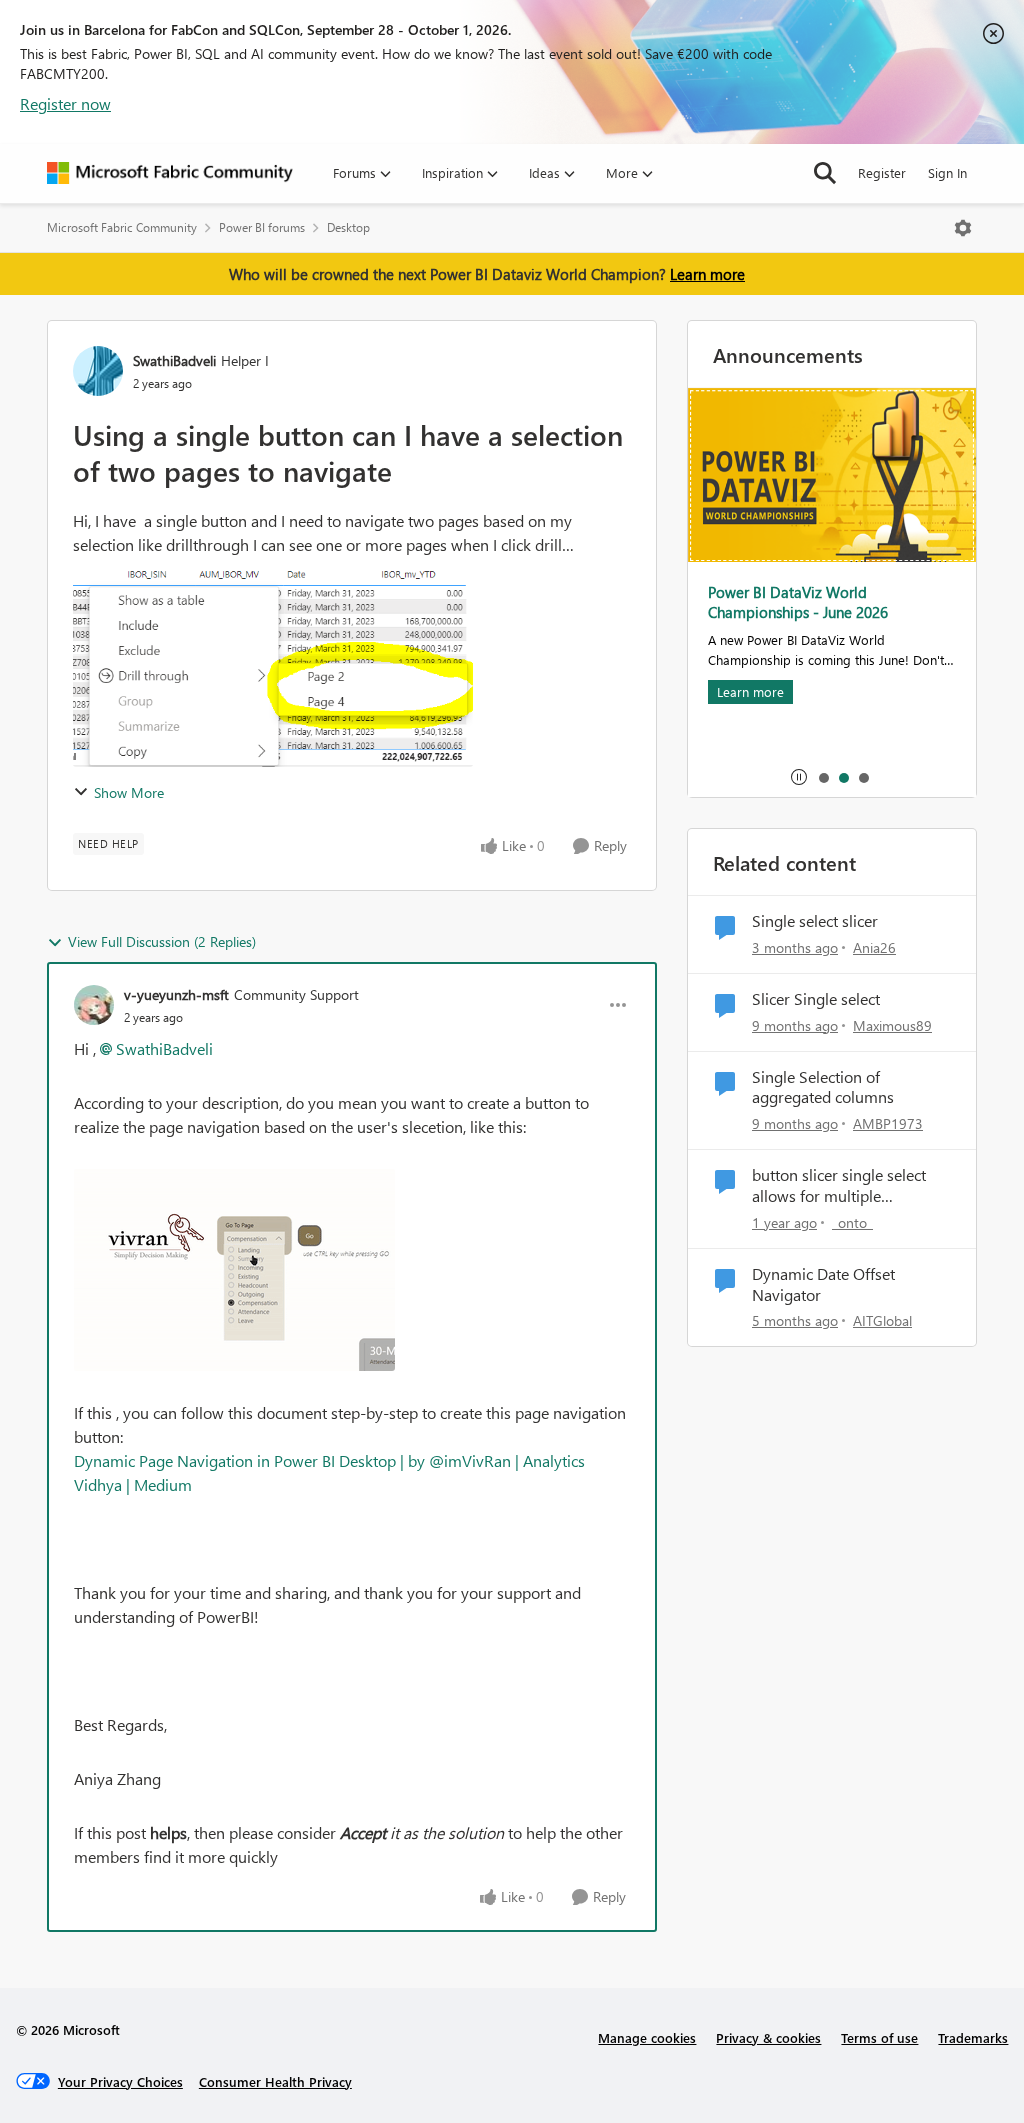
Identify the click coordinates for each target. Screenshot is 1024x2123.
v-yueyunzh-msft (176, 994)
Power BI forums (262, 227)
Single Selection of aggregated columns (823, 1087)
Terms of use (879, 2037)
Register (882, 172)
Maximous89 (892, 1025)
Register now (65, 103)
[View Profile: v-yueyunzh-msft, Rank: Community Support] (94, 1005)
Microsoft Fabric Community (122, 227)
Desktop (348, 227)
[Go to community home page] (170, 173)
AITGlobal (882, 1320)
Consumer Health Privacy (275, 2081)
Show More (129, 792)
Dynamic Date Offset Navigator (823, 1284)
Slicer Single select (816, 999)
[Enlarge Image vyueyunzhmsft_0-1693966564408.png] (234, 1270)
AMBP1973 (888, 1123)
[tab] (823, 777)
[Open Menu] (963, 228)
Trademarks (973, 2037)
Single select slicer (815, 921)
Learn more (707, 274)
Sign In (947, 172)
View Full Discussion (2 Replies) (162, 941)
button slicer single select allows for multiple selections (839, 1186)
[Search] (825, 173)
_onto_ (852, 1222)
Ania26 (874, 947)
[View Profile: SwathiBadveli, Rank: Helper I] (98, 371)
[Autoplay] (799, 777)
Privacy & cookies (768, 2037)
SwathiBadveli (174, 360)
